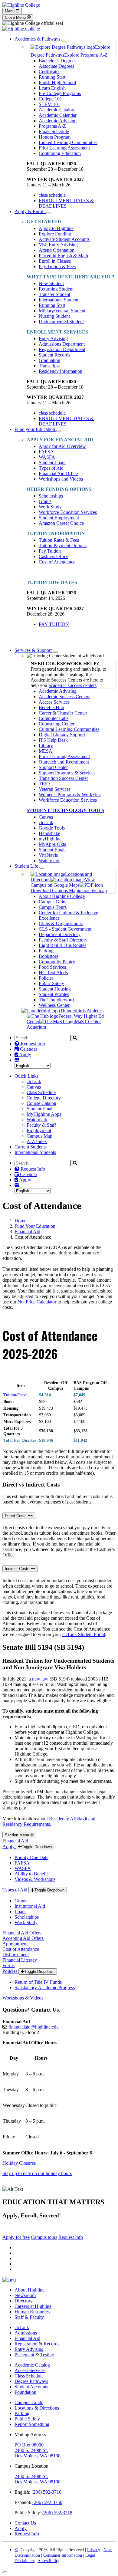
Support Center (53, 767)
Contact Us (25, 2523)
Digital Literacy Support (62, 735)
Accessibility (48, 2561)
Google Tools (52, 828)
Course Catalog (41, 1103)
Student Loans (52, 463)
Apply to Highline (56, 228)
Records (51, 2344)
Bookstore (49, 956)
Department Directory (60, 934)
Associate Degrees (56, 66)
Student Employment (59, 518)
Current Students (31, 1147)
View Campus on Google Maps (63, 882)
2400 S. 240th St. (31, 2450)
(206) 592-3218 (57, 2513)
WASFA (47, 457)
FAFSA (46, 452)
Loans (20, 1912)
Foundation (25, 2392)
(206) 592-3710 (46, 2492)
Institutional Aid (30, 1906)
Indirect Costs (18, 1569)
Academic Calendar (58, 115)
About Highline (29, 2290)
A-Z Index (37, 1141)
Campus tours (44, 2237)
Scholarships (51, 496)
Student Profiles (54, 994)
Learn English (52, 88)
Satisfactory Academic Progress (45, 1988)
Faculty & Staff (41, 1125)
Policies (46, 978)
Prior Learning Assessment (64, 148)
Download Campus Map (54, 890)
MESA (46, 751)
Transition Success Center (63, 778)
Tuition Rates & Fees (59, 540)
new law (40, 1679)
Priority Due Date (31, 1857)
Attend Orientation (57, 250)
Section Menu (18, 1835)
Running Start (52, 77)
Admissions (26, 2333)
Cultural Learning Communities (69, 729)
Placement (24, 2355)
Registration (26, 2344)
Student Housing (55, 989)
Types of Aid (51, 468)
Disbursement (16, 1955)
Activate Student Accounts (64, 239)
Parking (46, 951)
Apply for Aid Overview (62, 446)
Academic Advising (58, 121)
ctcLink (46, 822)
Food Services (52, 967)
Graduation (49, 360)
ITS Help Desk (53, 740)
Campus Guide (53, 902)
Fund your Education (35, 429)
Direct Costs (16, 1516)
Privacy (94, 2550)
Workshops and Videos (61, 479)
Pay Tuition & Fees (57, 266)
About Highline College (62, 896)
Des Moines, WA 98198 (38, 2456)
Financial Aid (27, 1232)
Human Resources (32, 2312)
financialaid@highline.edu (34, 2027)
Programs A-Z (52, 126)
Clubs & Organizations (61, 923)
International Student (59, 300)
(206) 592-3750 (47, 2502)
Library (46, 746)
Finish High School (57, 82)
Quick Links (26, 1076)
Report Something (32, 2424)
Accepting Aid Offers (23, 1938)
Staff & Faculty (29, 2317)
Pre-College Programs (60, 93)
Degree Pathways (31, 2381)
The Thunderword (56, 1000)
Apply (25, 1055)
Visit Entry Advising (58, 245)
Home (20, 1221)
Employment (39, 1130)
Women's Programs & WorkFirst (70, 795)
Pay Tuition (50, 551)
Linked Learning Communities (68, 142)
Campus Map (39, 1136)
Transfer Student (54, 294)
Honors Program (55, 137)
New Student (51, 283)
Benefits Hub (51, 707)
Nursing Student (54, 316)
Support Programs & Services (67, 773)
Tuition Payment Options (63, 545)
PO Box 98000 (29, 2445)
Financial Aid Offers (22, 1933)
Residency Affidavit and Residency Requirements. (49, 1821)
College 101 (50, 99)
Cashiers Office (54, 556)
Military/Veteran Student (62, 311)
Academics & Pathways (38, 39)
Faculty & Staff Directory (63, 940)
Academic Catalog (56, 110)
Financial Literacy (20, 1960)
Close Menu (16, 17)
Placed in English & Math (63, 256)
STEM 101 (49, 104)
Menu (10, 11)
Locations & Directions (37, 2408)
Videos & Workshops (35, 1879)
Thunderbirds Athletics (82, 1011)
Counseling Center (57, 724)
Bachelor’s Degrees (57, 61)
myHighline (50, 839)
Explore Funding (55, 234)
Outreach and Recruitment (64, 762)
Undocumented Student (61, 322)
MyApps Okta (52, 844)
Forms (8, 1965)
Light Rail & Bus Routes (62, 945)
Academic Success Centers (64, 697)
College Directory (44, 1098)
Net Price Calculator (37, 1302)
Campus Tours (53, 907)
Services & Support (34, 650)
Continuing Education (60, 153)
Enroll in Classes (55, 261)
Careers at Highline (33, 2306)
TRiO (44, 784)
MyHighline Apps (44, 1114)
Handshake (49, 833)
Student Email (52, 850)
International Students (35, 1152)
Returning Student (56, 289)
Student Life (27, 866)
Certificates (49, 72)
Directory (24, 2301)
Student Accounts (31, 2387)
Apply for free (16, 2237)
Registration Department (62, 349)
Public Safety (51, 983)
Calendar (28, 1049)
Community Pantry (57, 962)
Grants (45, 501)
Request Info (32, 1044)
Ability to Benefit (31, 1874)
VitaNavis (48, 855)
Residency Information (61, 371)
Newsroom (25, 2295)
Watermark (49, 861)
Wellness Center (54, 1005)
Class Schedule (41, 1092)
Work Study (50, 507)
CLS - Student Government (65, 929)
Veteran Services (55, 789)
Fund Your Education (35, 1226)
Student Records (54, 355)
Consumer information (63, 2555)
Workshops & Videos (23, 1998)
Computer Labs (54, 718)
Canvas (46, 817)
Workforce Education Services (68, 512)
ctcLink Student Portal (84, 1634)
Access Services (54, 702)
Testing (47, 2355)
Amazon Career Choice (61, 523)
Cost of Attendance (57, 562)
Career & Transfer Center (63, 713)
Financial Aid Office (58, 473)
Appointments (16, 1944)
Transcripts (49, 366)
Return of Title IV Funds (38, 1982)
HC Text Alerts (53, 973)
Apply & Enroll (30, 211)
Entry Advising (53, 338)
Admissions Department (62, 344)
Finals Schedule (54, 131)
